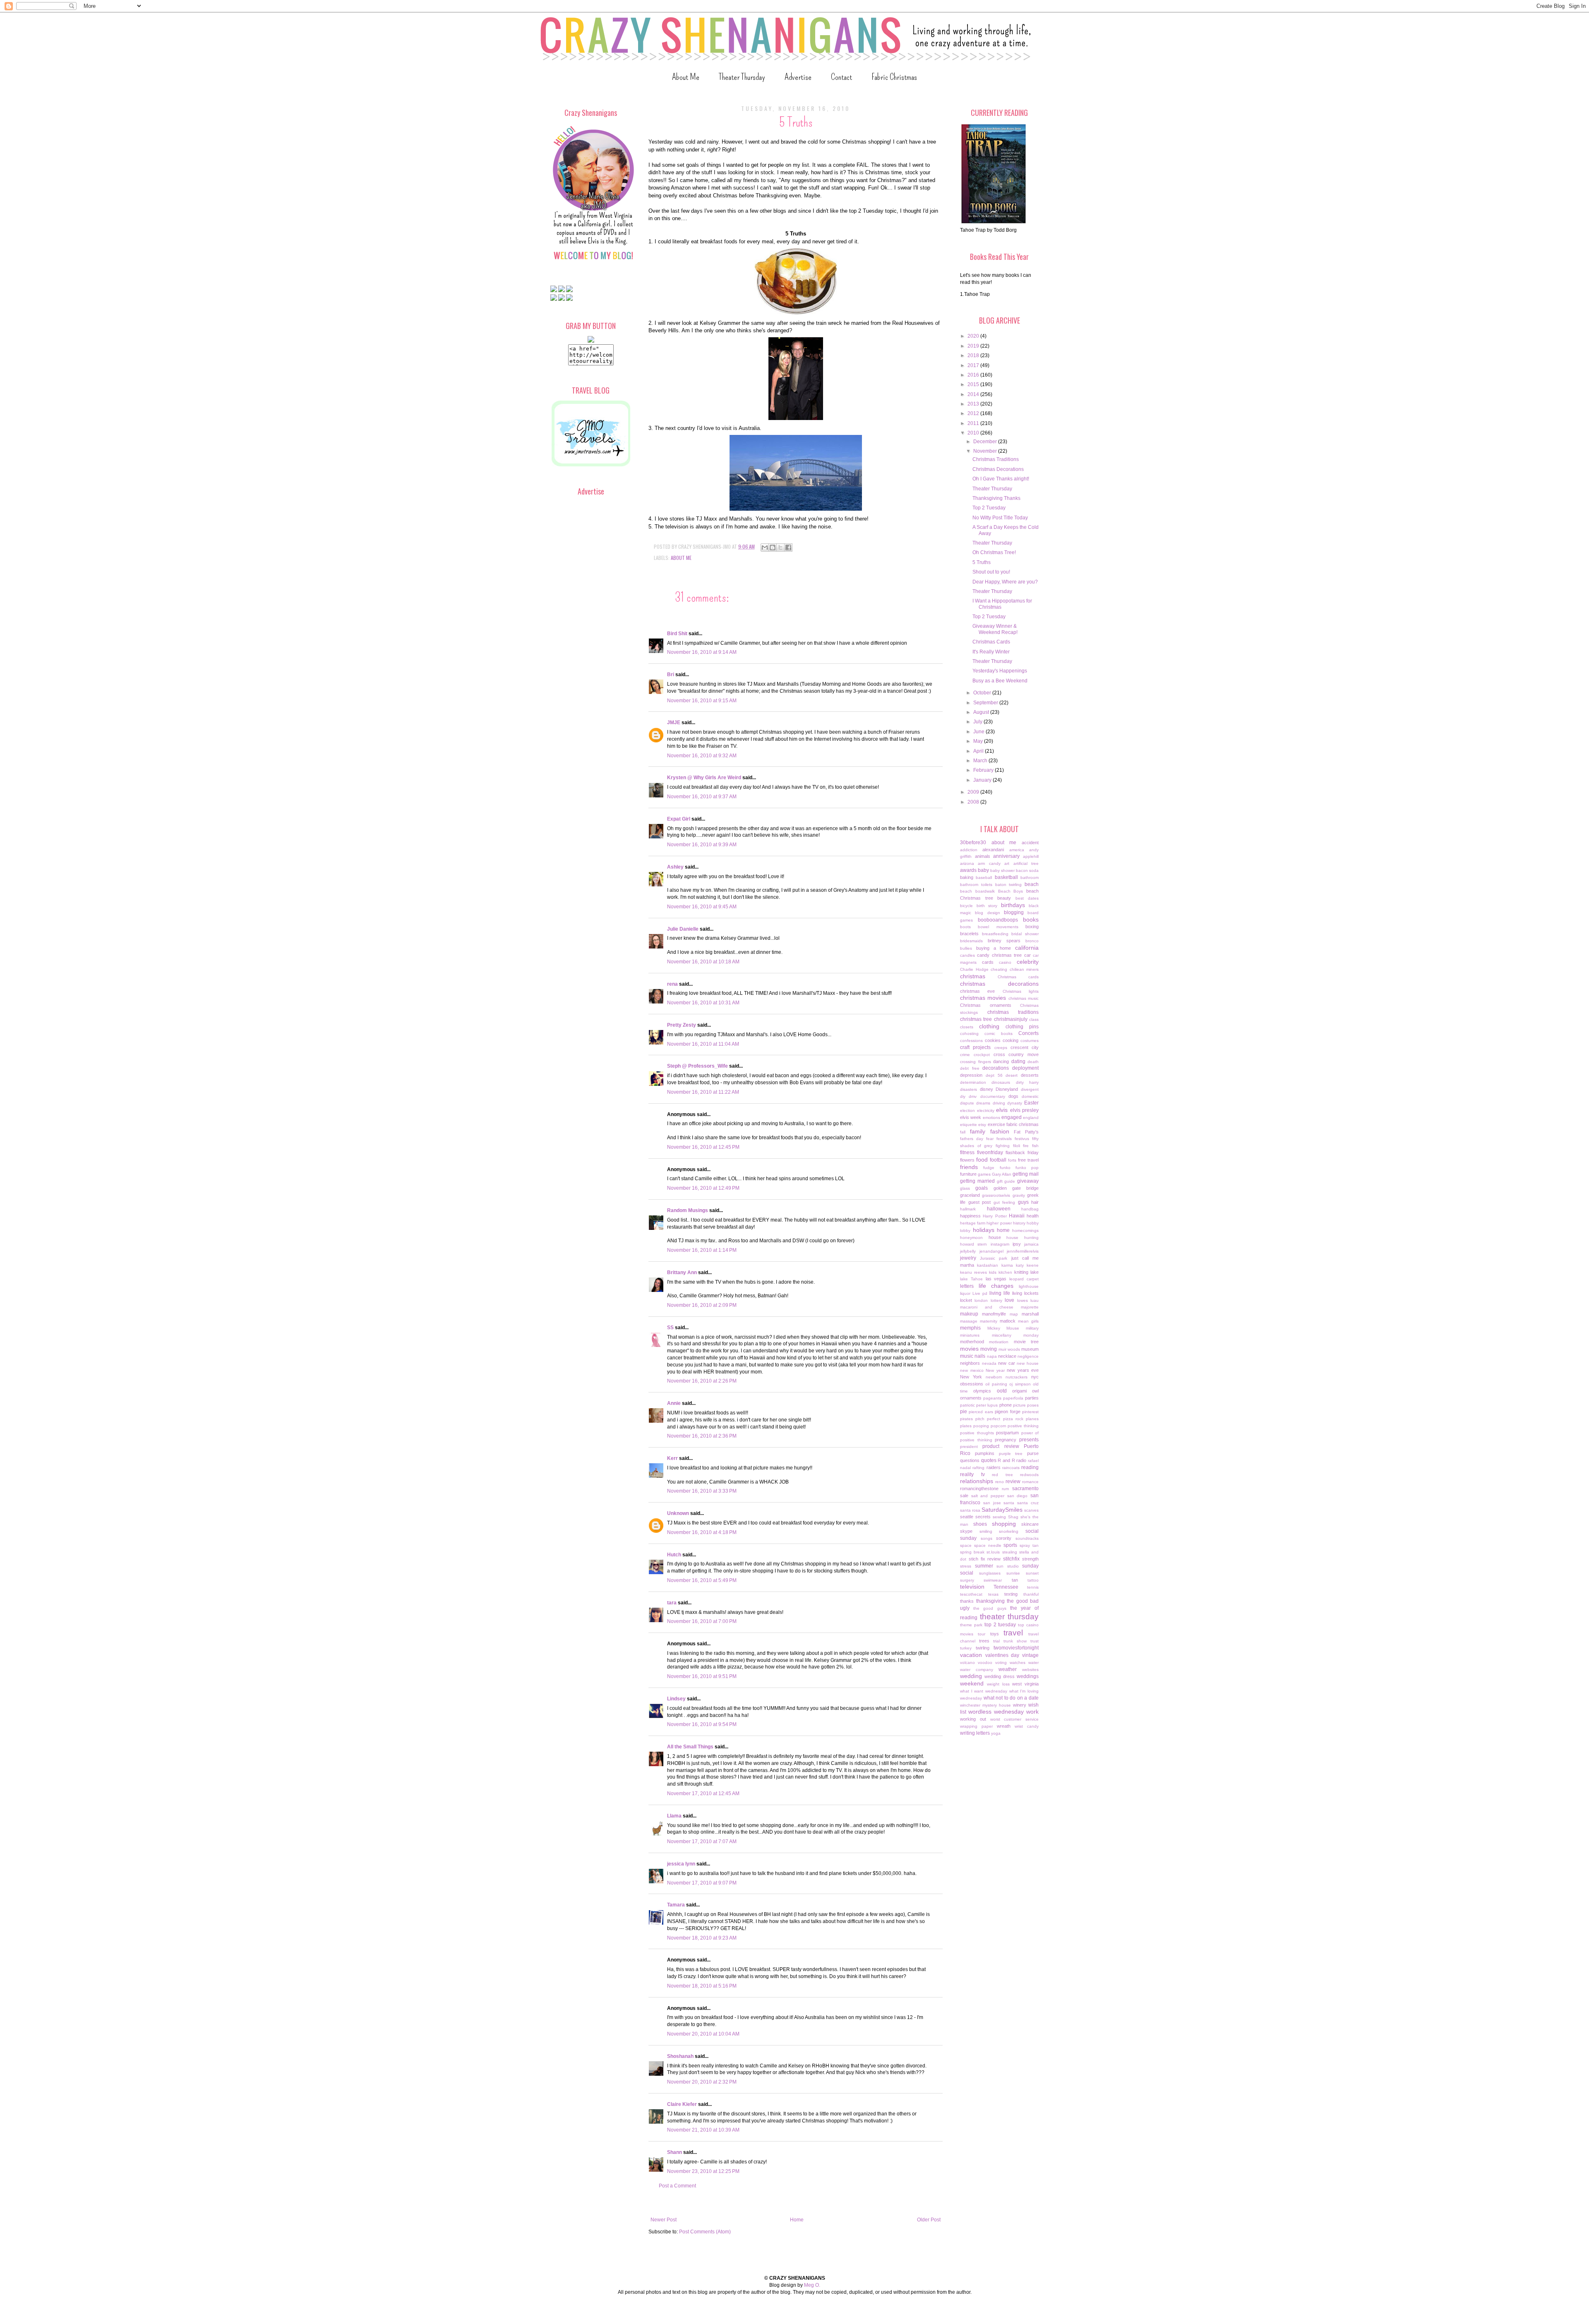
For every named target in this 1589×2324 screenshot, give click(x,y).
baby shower (1002, 870)
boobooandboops (998, 920)
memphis (970, 1328)
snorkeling (1009, 1531)
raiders (994, 1467)
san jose (992, 1503)
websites (1030, 1670)
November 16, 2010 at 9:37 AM (702, 797)
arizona (967, 863)
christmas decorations (999, 984)
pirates (966, 1419)
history (1019, 1223)
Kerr (672, 1458)
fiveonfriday (990, 1152)
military (1032, 1328)
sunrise (1013, 1573)
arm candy (989, 863)
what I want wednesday (984, 1691)
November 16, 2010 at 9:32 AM (702, 756)
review (1013, 1481)
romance (1030, 1482)
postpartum (1007, 1433)
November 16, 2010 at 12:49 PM (703, 1188)
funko (1005, 1168)
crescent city (1025, 1047)
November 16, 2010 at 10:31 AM (703, 1003)
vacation (971, 1655)
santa (1009, 1503)
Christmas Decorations (998, 469)
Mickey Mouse (1003, 1328)
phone (1006, 1405)
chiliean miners (1024, 969)
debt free (970, 1068)
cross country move (1016, 1054)
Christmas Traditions (996, 459)
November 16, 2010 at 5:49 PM (702, 1580)
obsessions (972, 1384)
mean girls (1028, 1321)
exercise (996, 1124)
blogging (1014, 912)
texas (993, 1594)
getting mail (1026, 1174)
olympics (982, 1391)
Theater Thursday (742, 77)
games (984, 1174)
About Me (686, 77)
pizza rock (1013, 1419)
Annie (674, 1403)
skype (966, 1531)
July (978, 722)
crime (965, 1055)
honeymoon (971, 1238)
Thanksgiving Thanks (996, 498)
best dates (1027, 898)
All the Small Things (690, 1747)
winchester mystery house (985, 1705)
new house (1028, 1363)
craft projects (975, 1047)
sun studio (1008, 1566)
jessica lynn (681, 1864)
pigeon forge (1007, 1412)
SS (670, 1328)
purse (1033, 1453)
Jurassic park (994, 1258)
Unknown (678, 1513)
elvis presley (1025, 1110)
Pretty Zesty (682, 1025)
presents (1029, 1440)
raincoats (1011, 1468)
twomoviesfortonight (1016, 1648)
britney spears (1004, 941)
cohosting (969, 1034)
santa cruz (1028, 1503)
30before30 (973, 843)
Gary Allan (1002, 1174)
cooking (1011, 1040)
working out (973, 1719)
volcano (967, 1663)
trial (996, 1641)
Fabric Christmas (894, 77)
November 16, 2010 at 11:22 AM (703, 1092)
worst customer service (1015, 1719)
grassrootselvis (996, 1195)
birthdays (1013, 905)
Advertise (798, 77)
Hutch (674, 1555)
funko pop (1027, 1168)
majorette (1030, 1307)
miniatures (970, 1335)
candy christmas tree (999, 955)
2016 (974, 375)
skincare (1030, 1524)
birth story (987, 906)
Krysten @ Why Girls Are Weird (704, 778)
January (983, 780)
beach (1032, 884)
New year (995, 1370)
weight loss (998, 1684)
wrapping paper (976, 1726)
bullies (966, 948)
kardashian (988, 1265)
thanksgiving (990, 1601)
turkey (966, 1648)
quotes (989, 1460)
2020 (974, 336)
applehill (1031, 856)
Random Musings (688, 1210)
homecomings (1025, 1230)
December (986, 442)
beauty (1004, 898)
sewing (999, 1517)
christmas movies (983, 998)
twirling (983, 1648)
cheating (999, 969)
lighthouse (1029, 1286)
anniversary (1006, 856)
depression (971, 1075)
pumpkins (985, 1453)
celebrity (1028, 962)
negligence (1028, 1356)
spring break (972, 1552)
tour (982, 1634)
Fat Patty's (1026, 1132)
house (995, 1237)
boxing (1032, 927)
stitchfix (1011, 1559)
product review (1001, 1446)
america (1017, 850)
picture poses (1026, 1405)
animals (983, 856)
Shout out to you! (991, 572)
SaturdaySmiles (1002, 1510)
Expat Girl (679, 819)
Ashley (675, 867)
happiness (970, 1216)
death (1033, 1062)
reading (1030, 1467)
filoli (1017, 1146)
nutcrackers (1017, 1377)
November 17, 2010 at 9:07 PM (702, 1883)
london (981, 1300)
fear (990, 1139)
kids (993, 1272)
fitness (967, 1152)
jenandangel (991, 1251)
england (1031, 1118)
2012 (974, 413)
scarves (1031, 1510)
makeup (969, 1314)
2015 (974, 384)
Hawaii (1017, 1216)
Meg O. (812, 2285)
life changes (996, 1286)
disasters (969, 1089)
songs (987, 1538)
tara (672, 1603)
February (984, 770)
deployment (1025, 1068)
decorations (996, 1068)
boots (965, 927)
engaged (1012, 1117)
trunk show (1015, 1641)
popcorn (999, 1426)
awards (968, 870)
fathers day (972, 1139)
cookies (993, 1040)
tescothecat (971, 1594)
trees (984, 1641)
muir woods (1009, 1349)
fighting (1003, 1146)
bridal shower (1025, 934)
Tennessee (1006, 1587)
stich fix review (985, 1559)
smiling (986, 1531)
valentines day (1002, 1655)
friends (969, 1167)
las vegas (996, 1279)
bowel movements (998, 927)
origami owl (1025, 1391)
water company (977, 1670)
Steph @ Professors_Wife (697, 1066)
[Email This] (765, 547)
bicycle (966, 906)
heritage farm (973, 1223)
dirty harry (1027, 1082)
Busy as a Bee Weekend (1000, 681)
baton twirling (1009, 885)
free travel (1028, 1160)
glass (965, 1188)
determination (973, 1082)
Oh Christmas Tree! (994, 552)
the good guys (990, 1608)
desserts (1030, 1075)
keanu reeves (973, 1272)
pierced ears (981, 1412)
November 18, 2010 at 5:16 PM (702, 1986)
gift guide (1006, 1181)
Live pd (980, 1293)
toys (995, 1634)
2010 (974, 433)
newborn (994, 1377)
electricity (986, 1110)
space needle (988, 1545)
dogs (1013, 1096)
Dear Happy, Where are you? (1005, 582)
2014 (974, 394)
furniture (968, 1174)
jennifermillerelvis (1023, 1251)
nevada (989, 1363)
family (978, 1131)
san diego (1018, 1496)
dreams (983, 1103)
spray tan (1029, 1545)
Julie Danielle (683, 929)
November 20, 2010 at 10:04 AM (703, 2034)
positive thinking (1023, 1426)
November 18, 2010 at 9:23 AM (702, 1938)
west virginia (1025, 1684)
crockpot (982, 1055)
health (1033, 1216)
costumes (1030, 1041)
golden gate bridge (1016, 1188)
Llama (674, 1816)
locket (966, 1300)
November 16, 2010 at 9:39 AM (702, 845)
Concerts (1029, 1033)
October (983, 693)
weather (1008, 1669)
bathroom (1030, 878)
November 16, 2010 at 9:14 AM (702, 652)
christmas (973, 976)
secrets (983, 1517)
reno (1000, 1482)
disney (987, 1089)
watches (1018, 1663)
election (967, 1110)
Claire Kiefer (682, 2104)
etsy (982, 1125)
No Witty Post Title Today (1000, 518)
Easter (1031, 1103)
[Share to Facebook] (788, 547)
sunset (1032, 1573)
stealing (1010, 1552)
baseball (984, 878)
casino (1005, 962)
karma (1007, 1265)
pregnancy (1006, 1440)
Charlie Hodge (974, 969)
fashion (1000, 1131)
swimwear (993, 1580)
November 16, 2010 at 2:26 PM (702, 1381)
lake (1035, 1272)
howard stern (973, 1244)
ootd (1002, 1391)
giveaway (1028, 1181)
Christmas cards (1018, 977)
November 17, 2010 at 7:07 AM (702, 1841)
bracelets (969, 934)
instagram (1000, 1244)
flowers (967, 1160)
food (982, 1160)
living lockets (1025, 1293)
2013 (974, 404)
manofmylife (994, 1314)
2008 (974, 802)
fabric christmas (1023, 1124)
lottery (996, 1300)
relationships (977, 1481)
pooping (981, 1426)
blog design (987, 913)
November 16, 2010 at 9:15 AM (702, 701)
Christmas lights (1021, 991)
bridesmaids (971, 941)
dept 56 (994, 1075)
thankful (1031, 1594)
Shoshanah (680, 2056)
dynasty (1015, 1103)
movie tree (1026, 1342)
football (998, 1160)
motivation (999, 1342)
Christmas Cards (991, 642)
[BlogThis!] (773, 547)
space (966, 1545)
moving (989, 1349)
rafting (978, 1468)
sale (964, 1496)
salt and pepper (988, 1496)
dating (1018, 1061)
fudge (989, 1168)
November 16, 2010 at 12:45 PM (703, 1147)
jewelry (968, 1258)
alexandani (993, 850)
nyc (1035, 1377)
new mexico (972, 1370)
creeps (1001, 1048)
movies (969, 1349)
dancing (1001, 1061)
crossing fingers (976, 1062)
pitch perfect (988, 1419)
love (1009, 1300)
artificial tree (1026, 863)
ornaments (971, 1398)
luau (1035, 1300)
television (972, 1587)
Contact (841, 77)
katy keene (1027, 1265)
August (982, 712)
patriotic (967, 1405)
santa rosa (970, 1510)
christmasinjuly (1011, 1019)
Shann (674, 2152)
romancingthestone (979, 1489)
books (1031, 920)
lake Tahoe (971, 1279)
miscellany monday (1015, 1335)
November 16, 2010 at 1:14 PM (702, 1250)
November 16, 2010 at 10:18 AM (703, 962)
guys (1023, 1202)
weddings (1028, 1676)
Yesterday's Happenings (1000, 671)
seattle (967, 1517)
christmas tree (976, 1019)
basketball (1006, 877)
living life (1000, 1293)
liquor (965, 1293)
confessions (971, 1041)
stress (966, 1566)
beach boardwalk (977, 891)
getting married (977, 1181)
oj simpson (1020, 1384)
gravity (1019, 1195)
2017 (974, 365)
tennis (1033, 1587)
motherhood (972, 1342)
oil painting (996, 1384)
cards (988, 962)
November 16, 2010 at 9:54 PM (702, 1724)
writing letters (975, 1733)
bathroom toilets (976, 885)
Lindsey (676, 1699)
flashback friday (1022, 1152)
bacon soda (1027, 870)
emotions (991, 1118)
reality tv (972, 1474)
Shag (1013, 1517)
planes (1032, 1419)
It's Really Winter (991, 652)
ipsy (1017, 1244)
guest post (980, 1202)
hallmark (968, 1209)
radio (1021, 1460)
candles (967, 955)
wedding (971, 1676)
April (979, 751)
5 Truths (982, 562)
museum (1030, 1349)
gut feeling (1005, 1202)
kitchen (1005, 1272)
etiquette (969, 1125)
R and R (1006, 1460)
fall (963, 1132)
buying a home (994, 948)
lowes (1023, 1300)
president (969, 1446)
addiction (969, 850)
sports (1010, 1545)
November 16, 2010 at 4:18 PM (702, 1532)
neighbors (970, 1363)
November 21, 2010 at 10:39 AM (703, 2130)
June (979, 732)
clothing (989, 1026)
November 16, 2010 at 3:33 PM (702, 1491)
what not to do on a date (1011, 1698)
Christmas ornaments (986, 1005)
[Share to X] (780, 547)
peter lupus (987, 1405)
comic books (999, 1034)
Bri (671, 675)
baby (983, 870)
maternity (989, 1321)
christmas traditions (1013, 1012)
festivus (1022, 1139)
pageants (992, 1398)
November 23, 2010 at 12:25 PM (703, 2171)
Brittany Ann (682, 1272)
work (1032, 1712)
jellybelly (968, 1251)
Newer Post (664, 2220)
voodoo (985, 1663)
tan (1015, 1580)
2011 (974, 423)
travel (1013, 1633)
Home (797, 2220)
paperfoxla (1013, 1398)
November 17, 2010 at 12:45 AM (703, 1793)
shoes (980, 1524)
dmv (973, 1096)
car (1027, 955)
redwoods (1029, 1475)
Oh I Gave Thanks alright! (1001, 479)
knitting (1021, 1272)
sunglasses (990, 1573)
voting (1001, 1663)
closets (967, 1027)
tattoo (1033, 1580)
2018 (974, 355)
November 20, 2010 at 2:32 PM (702, 2082)
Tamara (676, 1905)
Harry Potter (995, 1216)
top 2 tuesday (1000, 1625)
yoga (996, 1733)
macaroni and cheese (987, 1307)
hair (1035, 1202)
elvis (1002, 1110)
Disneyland (1007, 1089)
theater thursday (1009, 1617)
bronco (1032, 941)
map (1014, 1314)
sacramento (1025, 1489)
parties (1032, 1398)
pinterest (1030, 1412)
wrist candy (1027, 1726)
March (981, 761)
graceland (970, 1195)
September (986, 703)
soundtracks (1027, 1538)
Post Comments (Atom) (705, 2232)
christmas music (1024, 998)
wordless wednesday (996, 1712)
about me (681, 558)
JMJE (674, 723)
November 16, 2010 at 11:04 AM (703, 1044)
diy (963, 1096)
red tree (1002, 1475)
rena (672, 984)
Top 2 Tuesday (989, 508)
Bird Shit (678, 634)
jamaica (1031, 1244)
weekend (972, 1683)
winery (1020, 1705)
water (1033, 1663)
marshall (1030, 1314)
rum (1005, 1489)
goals (982, 1188)
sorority (1004, 1538)
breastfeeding (995, 934)
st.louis (993, 1552)
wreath (1004, 1726)
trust (1035, 1641)
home (1003, 1230)
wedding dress (1000, 1676)
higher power (999, 1223)
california (1027, 948)
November (986, 451)
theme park (971, 1625)
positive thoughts (977, 1433)
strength (1030, 1559)
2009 (974, 792)
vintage (1030, 1655)
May (979, 741)
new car (1007, 1363)
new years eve (1023, 1370)
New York (971, 1377)
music (967, 1356)
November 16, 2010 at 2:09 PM (702, 1305)
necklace (1007, 1356)
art (1007, 863)
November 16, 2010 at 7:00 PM (702, 1621)
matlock (1008, 1321)
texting (1011, 1594)
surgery (967, 1580)
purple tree (1011, 1454)
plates (966, 1426)
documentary (993, 1096)
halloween (999, 1209)
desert (1012, 1075)
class (1034, 1019)
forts (1012, 1160)
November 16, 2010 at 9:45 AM (702, 907)
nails (980, 1356)
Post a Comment (677, 2186)
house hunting (1023, 1238)
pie (964, 1412)
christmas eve (977, 991)
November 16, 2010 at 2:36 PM (702, 1436)
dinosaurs (1001, 1082)
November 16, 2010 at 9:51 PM (702, 1676)
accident (1030, 843)
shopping (1004, 1524)
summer (984, 1566)
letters (967, 1286)
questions (970, 1460)
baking (967, 877)
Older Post (929, 2220)
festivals (1004, 1139)
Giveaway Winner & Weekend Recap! (995, 629)
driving (999, 1103)
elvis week (971, 1117)
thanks (967, 1601)
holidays (984, 1230)
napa (992, 1356)
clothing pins (1022, 1027)
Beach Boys (1011, 891)
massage (969, 1321)
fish (1035, 1146)
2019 (974, 346)
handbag (1030, 1209)
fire (1026, 1146)
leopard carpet (1024, 1279)
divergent (1030, 1089)
